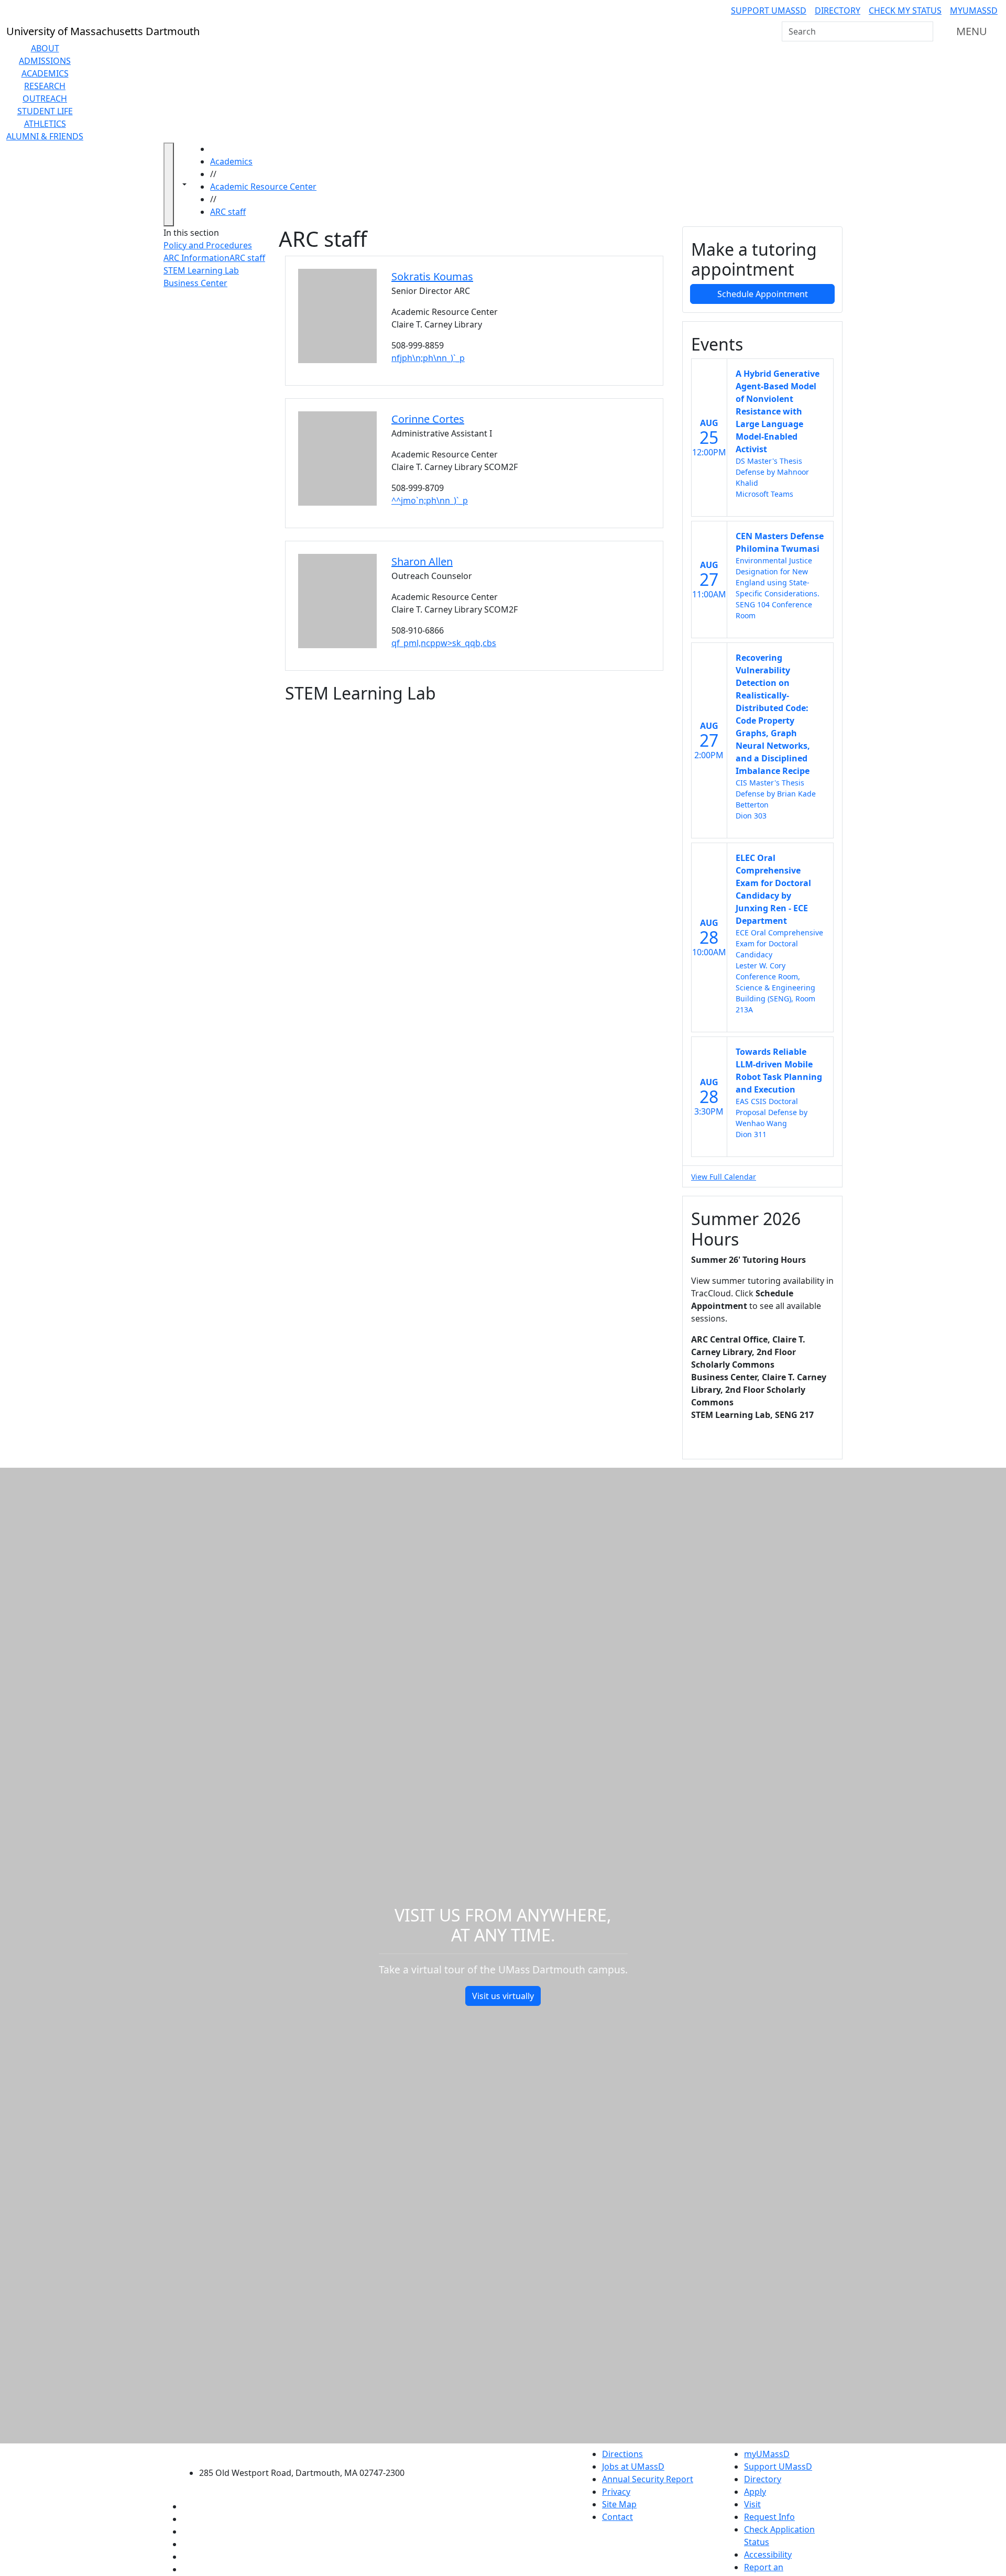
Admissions (45, 61)
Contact (617, 2517)
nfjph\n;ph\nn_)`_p (428, 358)
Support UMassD (769, 10)
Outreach (45, 99)
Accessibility (768, 2555)
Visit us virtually (503, 1996)
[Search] (924, 31)
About (45, 48)
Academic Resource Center (263, 187)
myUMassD (974, 10)
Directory (838, 10)
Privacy (616, 2492)
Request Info (769, 2517)
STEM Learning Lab (201, 270)
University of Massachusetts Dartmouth (308, 2453)
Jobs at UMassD (633, 2466)
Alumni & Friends (45, 136)
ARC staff (228, 212)
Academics (45, 73)
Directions (622, 2454)
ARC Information (196, 258)
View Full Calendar (724, 1177)
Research (45, 86)
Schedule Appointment (763, 294)
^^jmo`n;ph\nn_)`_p (430, 500)
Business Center (195, 283)
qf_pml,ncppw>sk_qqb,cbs (444, 643)
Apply (755, 2492)
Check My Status (905, 10)
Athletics (45, 124)
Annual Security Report (648, 2479)
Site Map (619, 2504)
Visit (752, 2504)
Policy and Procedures (208, 245)
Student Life (45, 111)
